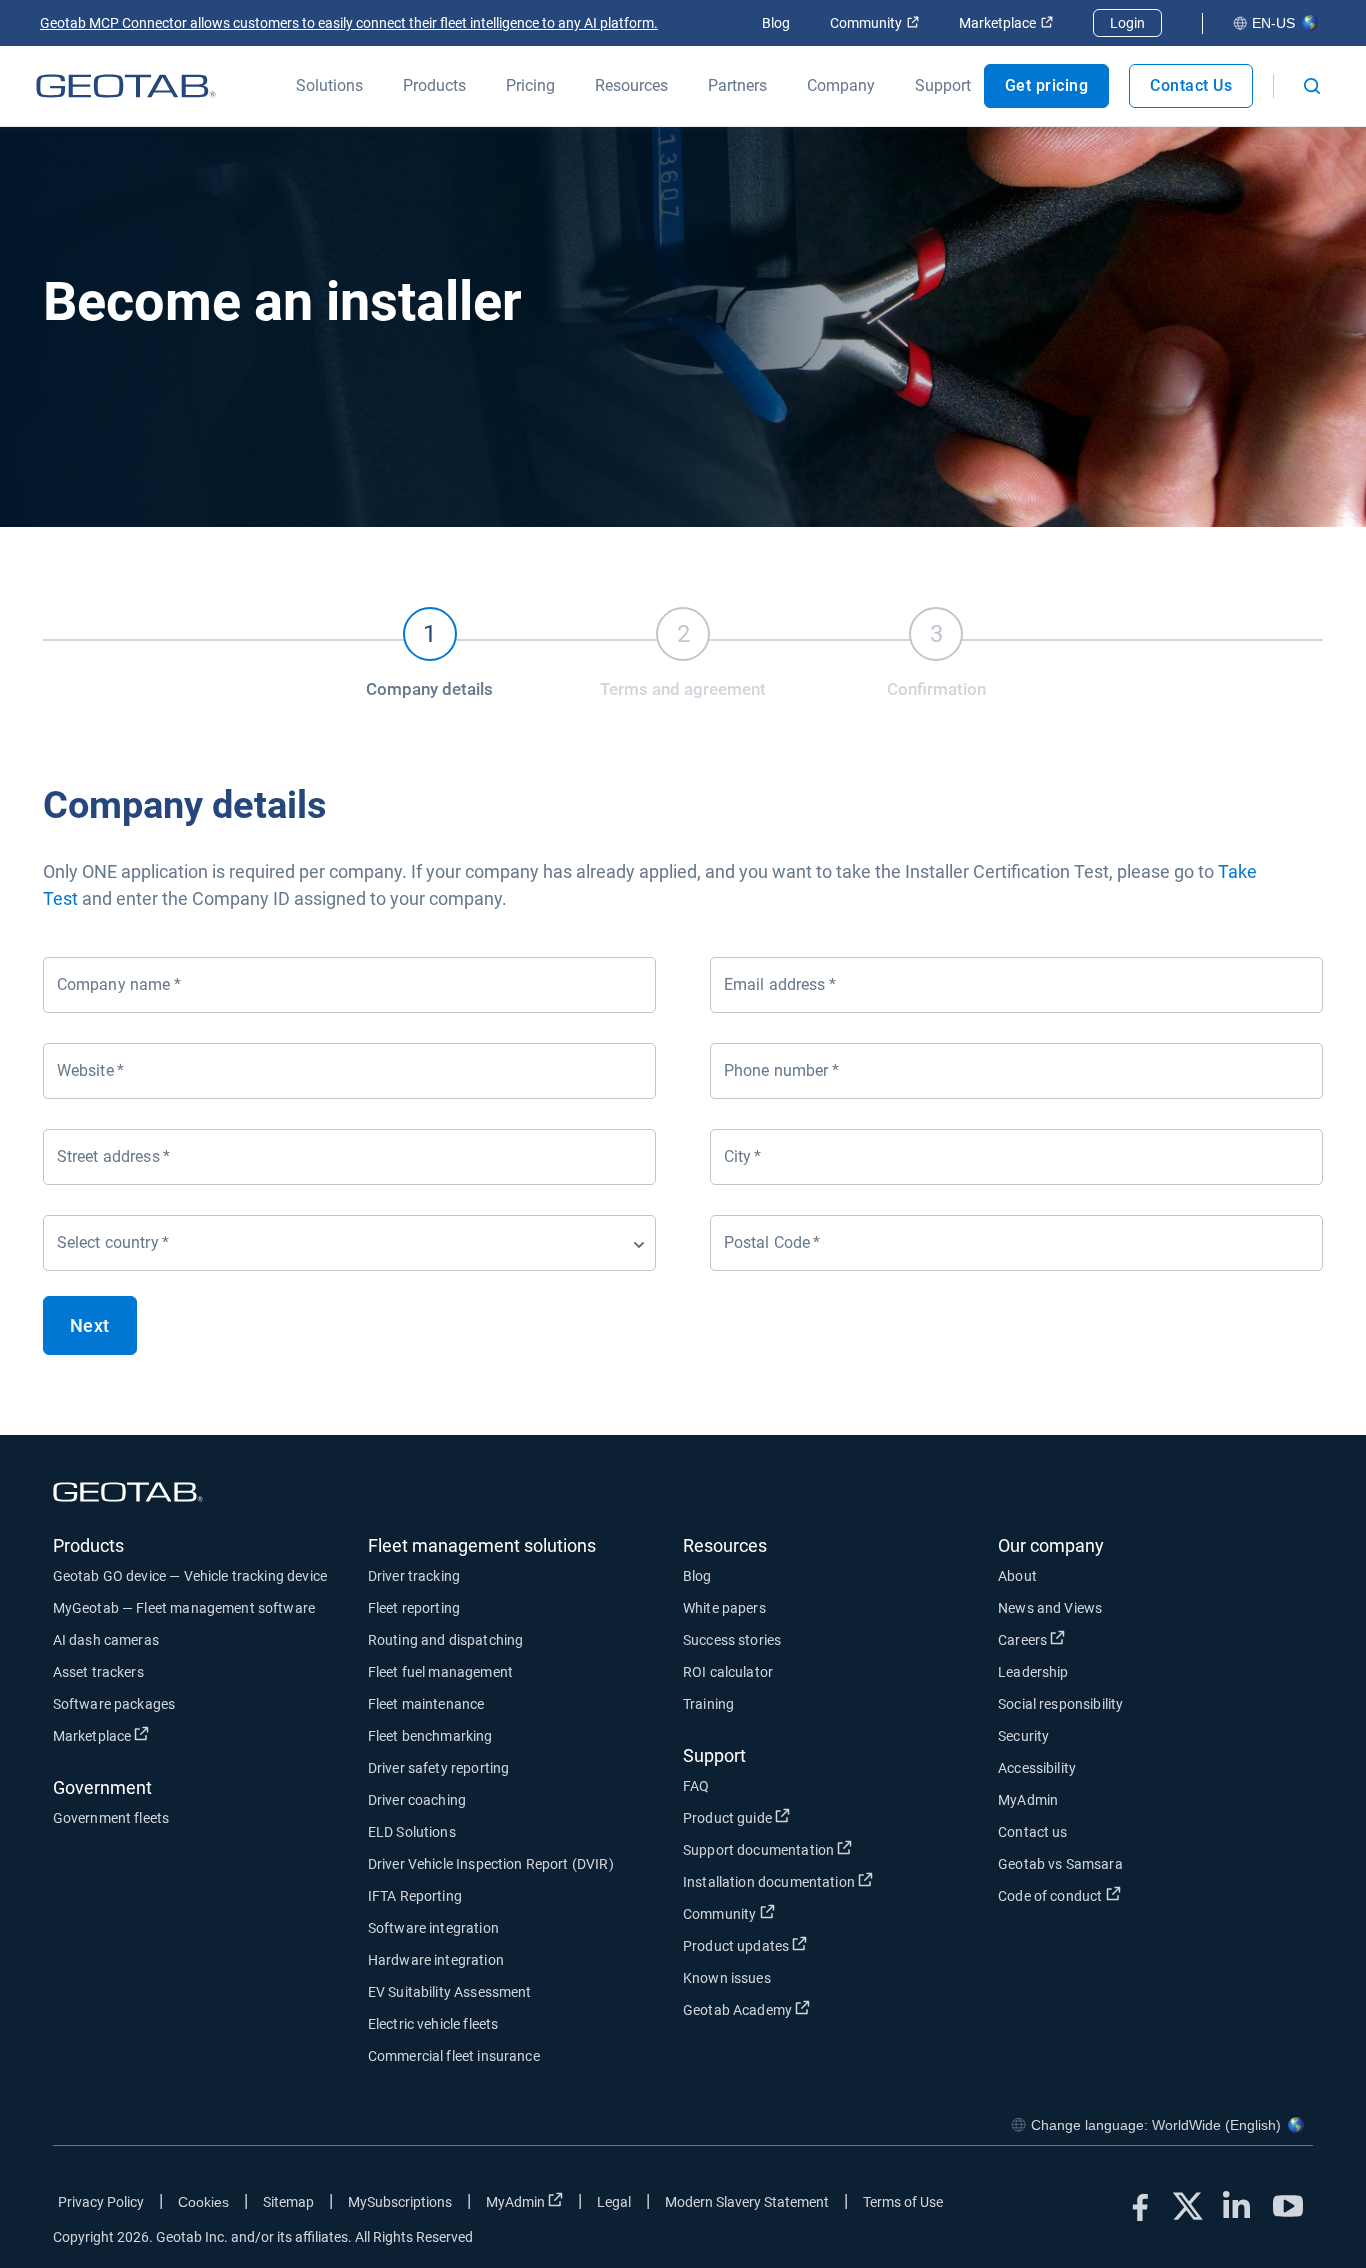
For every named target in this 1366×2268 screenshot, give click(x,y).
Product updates (810, 1945)
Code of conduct (1124, 1895)
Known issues (727, 1978)
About (1017, 1576)
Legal (614, 2202)
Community (874, 23)
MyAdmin (1028, 1800)
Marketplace (1006, 23)
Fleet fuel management (440, 1672)
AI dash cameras (106, 1640)
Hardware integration (436, 1960)
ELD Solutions (412, 1832)
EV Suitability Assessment (450, 1992)
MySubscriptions (400, 2202)
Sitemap (288, 2202)
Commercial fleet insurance (454, 2056)
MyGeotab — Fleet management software (184, 1608)
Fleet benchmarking (430, 1736)
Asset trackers (98, 1672)
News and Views (1050, 1608)
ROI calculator (728, 1672)
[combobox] (350, 1243)
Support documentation (832, 1849)
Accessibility (1037, 1768)
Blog (776, 23)
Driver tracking (414, 1576)
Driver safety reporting (438, 1768)
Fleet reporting (414, 1608)
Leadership (1033, 1672)
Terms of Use (903, 2202)
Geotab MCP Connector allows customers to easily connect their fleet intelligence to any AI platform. (349, 23)
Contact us (1033, 1832)
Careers (1096, 1639)
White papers (724, 1608)
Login (1127, 23)
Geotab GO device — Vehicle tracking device (190, 1576)
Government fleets (111, 1818)
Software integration (433, 1928)
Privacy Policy (101, 2202)
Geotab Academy (811, 2009)
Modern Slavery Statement (747, 2202)
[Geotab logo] (126, 86)
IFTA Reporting (415, 1896)
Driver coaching (417, 1800)
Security (1023, 1736)
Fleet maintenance (426, 1704)
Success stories (732, 1640)
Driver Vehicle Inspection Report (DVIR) (491, 1864)
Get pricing (1047, 85)
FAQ (696, 1786)
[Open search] (1312, 86)
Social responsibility (1060, 1704)
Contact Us (1191, 85)
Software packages (114, 1704)
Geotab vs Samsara (1060, 1864)
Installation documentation (840, 1881)
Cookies (203, 2202)
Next (90, 1325)
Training (708, 1704)
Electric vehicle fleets (433, 2024)
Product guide (801, 1817)
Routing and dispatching (445, 1640)
